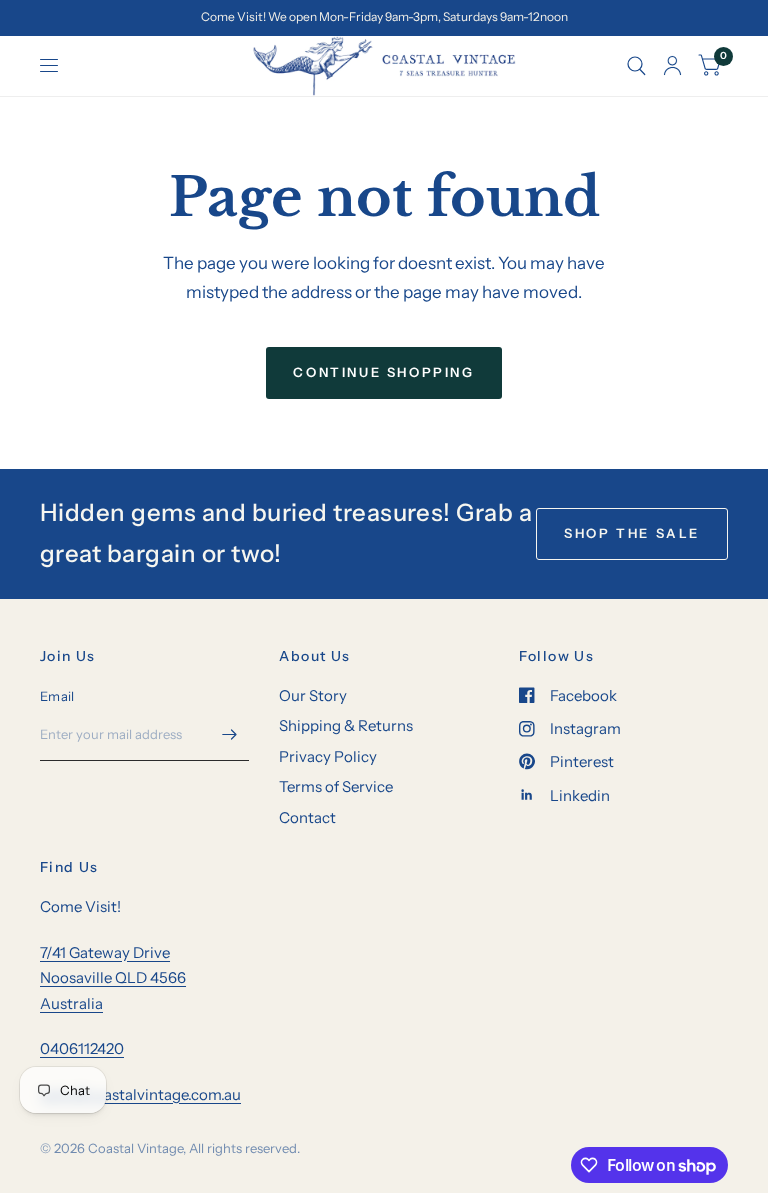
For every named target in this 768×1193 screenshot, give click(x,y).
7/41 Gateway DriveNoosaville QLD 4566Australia (113, 978)
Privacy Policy (328, 756)
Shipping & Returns (346, 725)
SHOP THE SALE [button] (632, 533)
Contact (307, 817)
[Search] (636, 66)
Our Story (313, 695)
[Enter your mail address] (229, 735)
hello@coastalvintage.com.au (140, 1094)
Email (57, 696)
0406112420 (82, 1048)
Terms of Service (336, 786)
